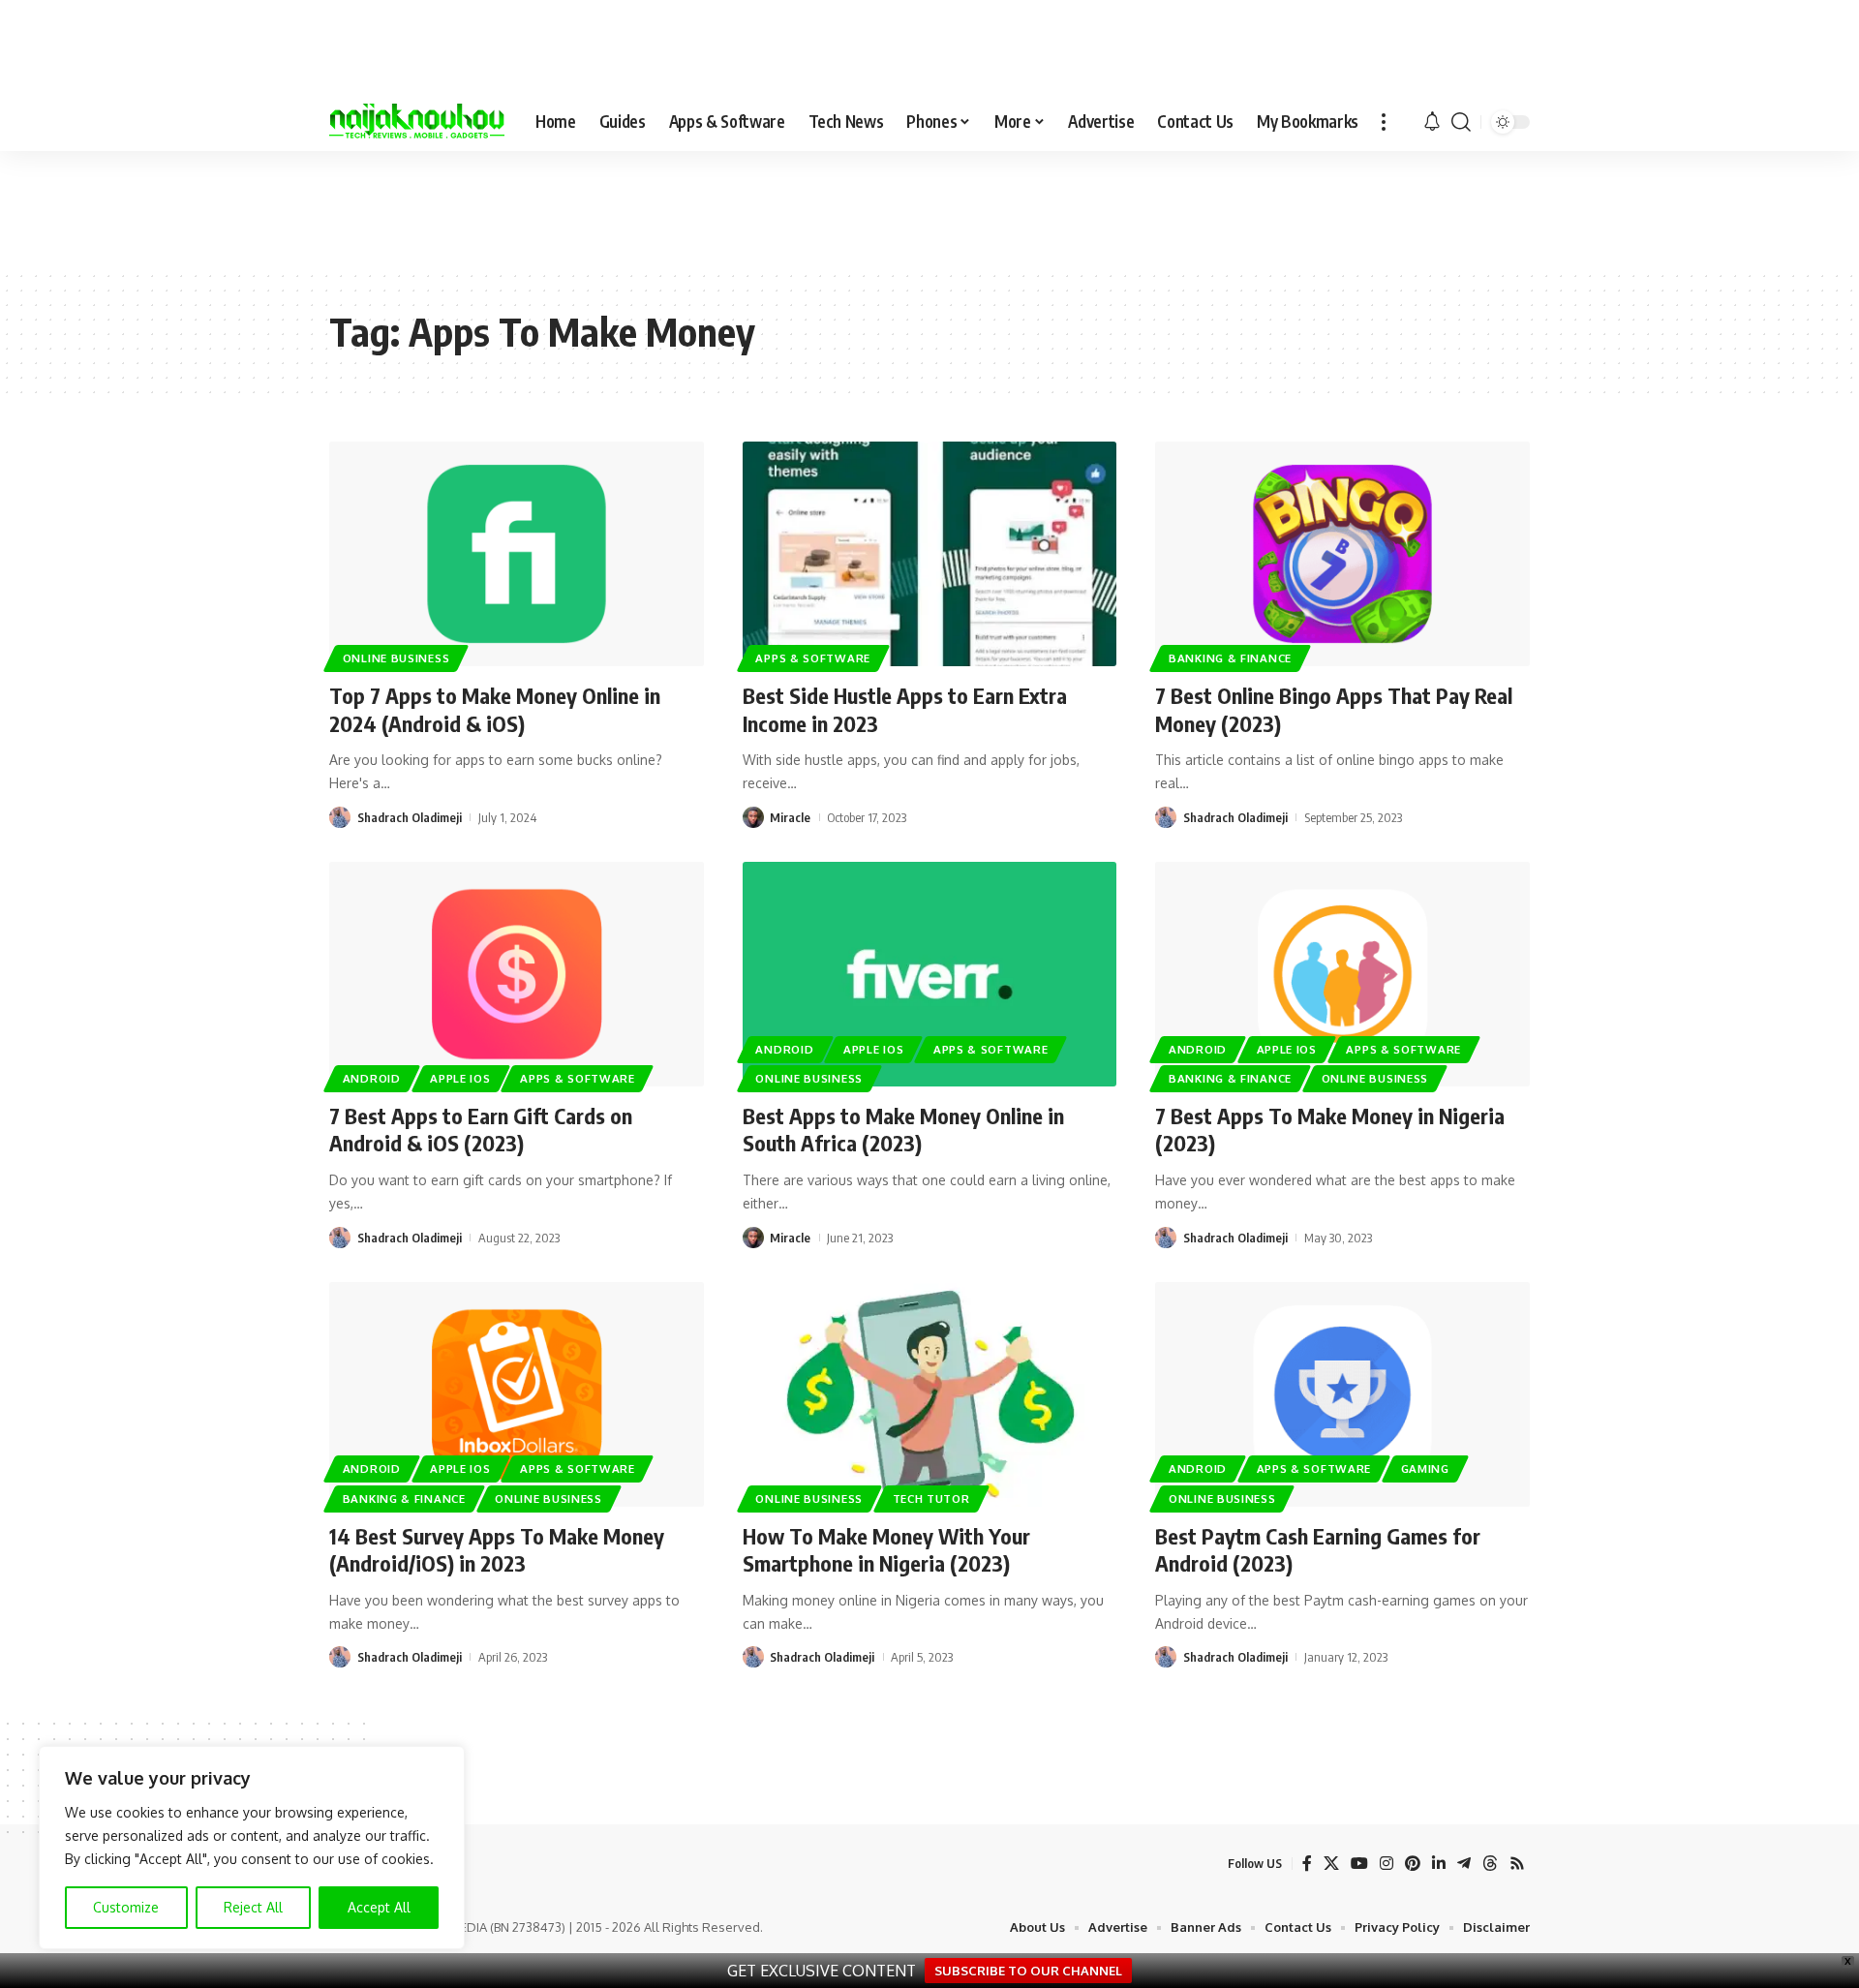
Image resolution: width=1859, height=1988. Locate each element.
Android (372, 1078)
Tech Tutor (931, 1499)
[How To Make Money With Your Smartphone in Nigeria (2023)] (930, 1394)
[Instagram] (1387, 1864)
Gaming (1425, 1468)
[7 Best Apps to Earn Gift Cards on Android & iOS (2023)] (517, 974)
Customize (126, 1907)
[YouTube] (1359, 1864)
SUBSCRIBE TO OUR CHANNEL (1028, 1971)
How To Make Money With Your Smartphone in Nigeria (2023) (886, 1550)
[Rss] (1517, 1864)
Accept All (379, 1907)
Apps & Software (813, 658)
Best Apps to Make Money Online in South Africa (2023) (903, 1130)
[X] (1331, 1864)
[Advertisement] (929, 209)
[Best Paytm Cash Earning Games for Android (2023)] (1342, 1394)
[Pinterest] (1413, 1864)
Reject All (253, 1907)
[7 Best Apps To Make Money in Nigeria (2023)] (1342, 974)
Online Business (396, 658)
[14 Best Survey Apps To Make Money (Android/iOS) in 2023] (517, 1394)
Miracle (790, 817)
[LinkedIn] (1439, 1864)
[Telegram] (1464, 1864)
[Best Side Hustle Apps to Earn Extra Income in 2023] (930, 554)
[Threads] (1490, 1864)
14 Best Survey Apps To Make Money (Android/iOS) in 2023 (497, 1550)
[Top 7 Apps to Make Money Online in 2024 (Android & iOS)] (517, 554)
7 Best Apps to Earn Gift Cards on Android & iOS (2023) (481, 1130)
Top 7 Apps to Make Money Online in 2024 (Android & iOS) (495, 709)
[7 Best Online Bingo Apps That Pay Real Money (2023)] (1342, 554)
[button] (1384, 122)
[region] (252, 1848)
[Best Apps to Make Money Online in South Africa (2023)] (930, 974)
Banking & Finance (1230, 658)
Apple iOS (460, 1078)
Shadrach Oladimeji (410, 817)
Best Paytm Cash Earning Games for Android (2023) (1318, 1550)
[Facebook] (1307, 1864)
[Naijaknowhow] (417, 122)
